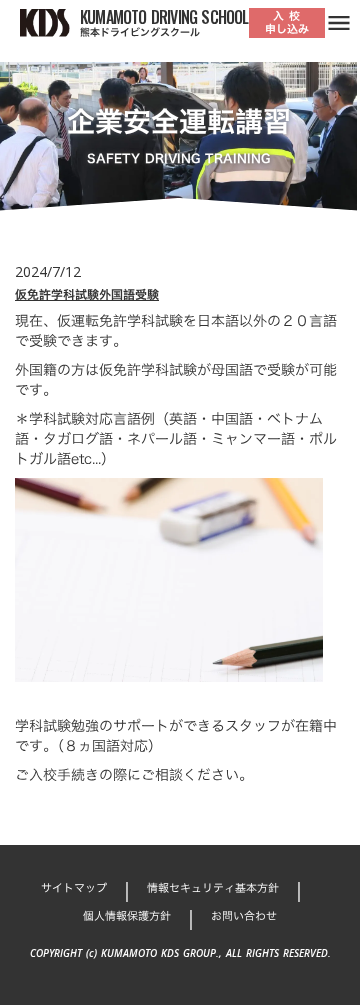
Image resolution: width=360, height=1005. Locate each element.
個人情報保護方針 (127, 916)
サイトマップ (74, 888)
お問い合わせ (244, 916)
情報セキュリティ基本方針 (213, 888)
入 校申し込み (287, 22)
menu (339, 23)
